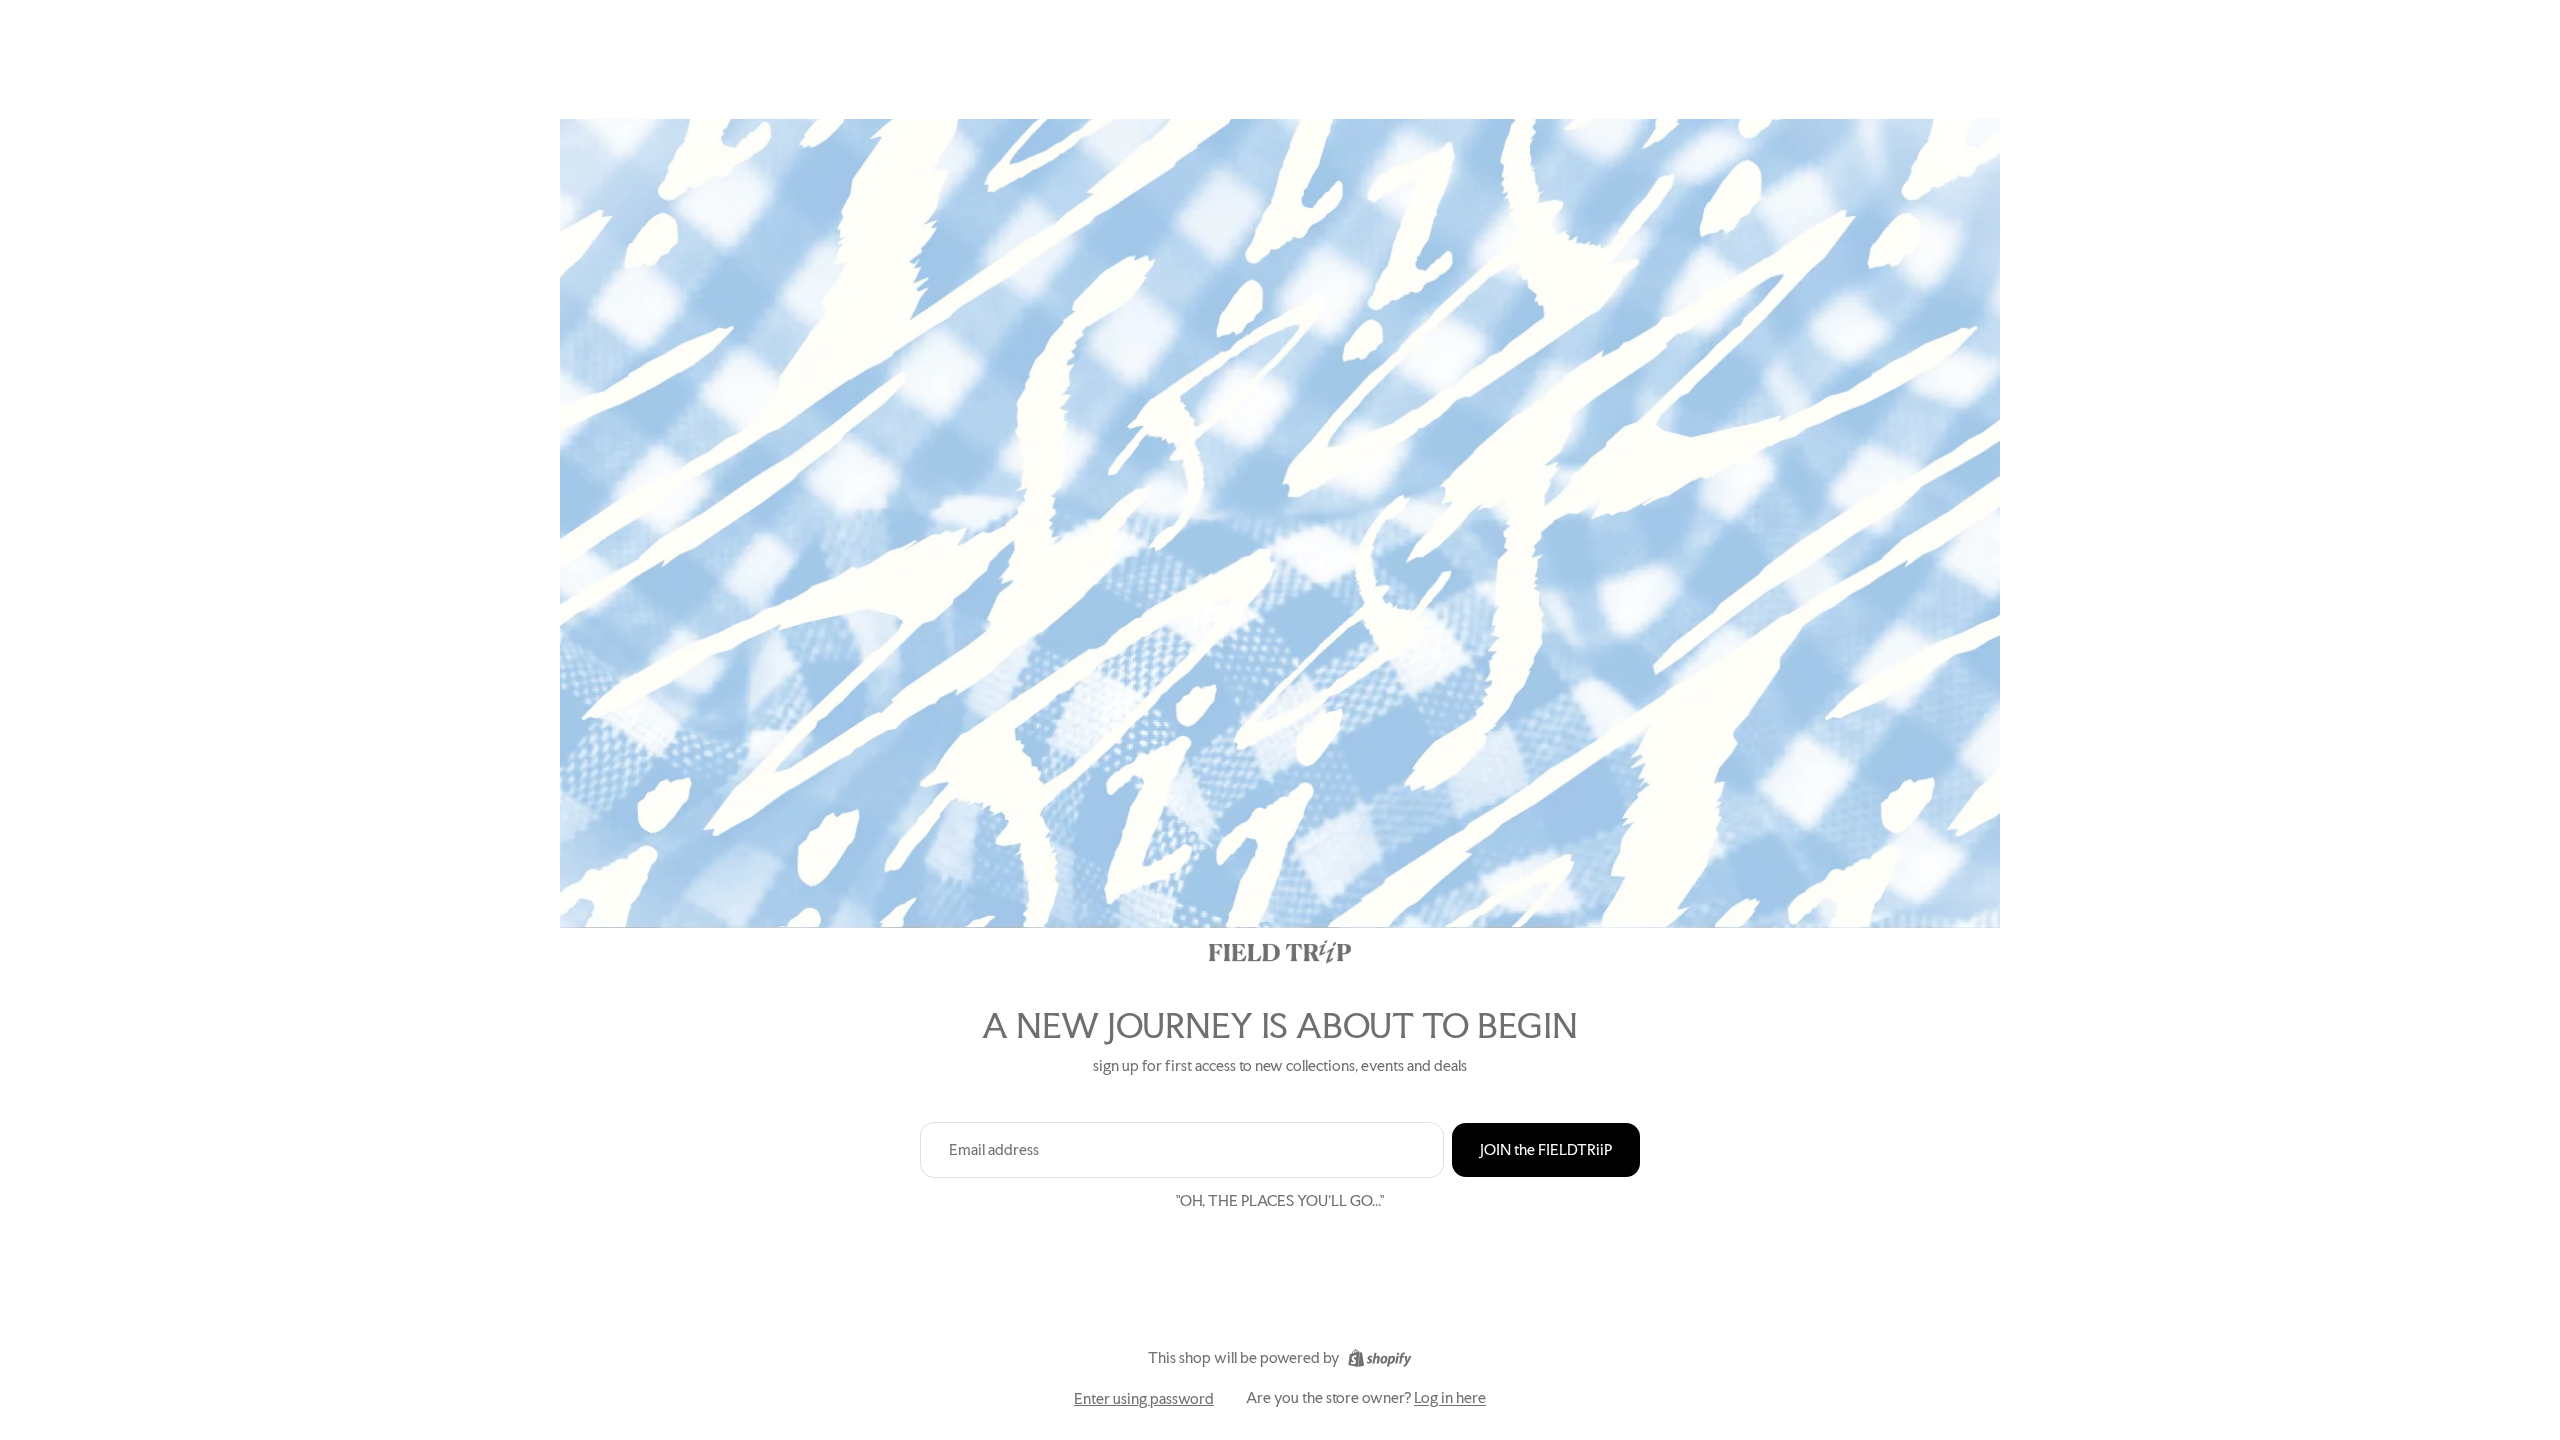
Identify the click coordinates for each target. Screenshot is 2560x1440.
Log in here (1450, 1397)
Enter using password (1144, 1398)
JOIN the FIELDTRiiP (1546, 1149)
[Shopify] (1379, 1358)
